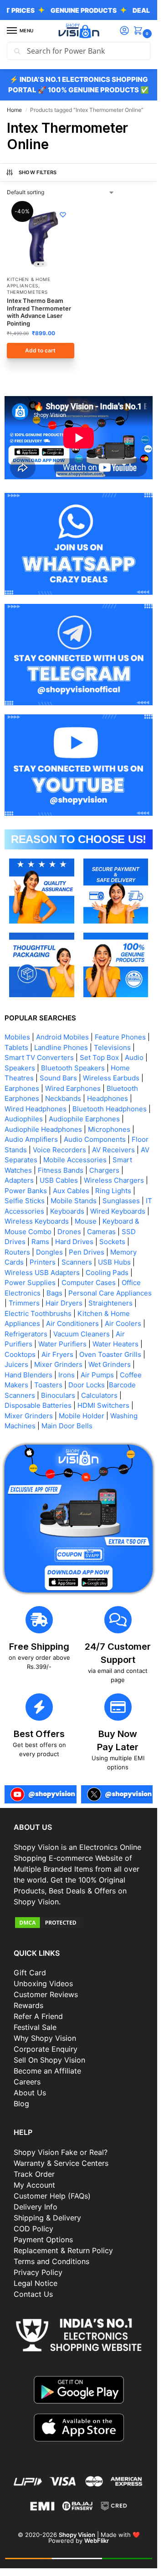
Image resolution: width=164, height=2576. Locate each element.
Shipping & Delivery (47, 2218)
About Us (30, 2093)
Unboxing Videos (43, 1983)
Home (14, 110)
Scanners (77, 1262)
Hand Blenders (28, 1375)
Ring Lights (113, 1191)
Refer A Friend (38, 2016)
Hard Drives (74, 1242)
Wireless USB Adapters (42, 1273)
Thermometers (27, 292)
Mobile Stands (74, 1201)
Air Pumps (97, 1375)
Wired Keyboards (118, 1211)
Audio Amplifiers (31, 1139)
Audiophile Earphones (84, 1119)
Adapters (19, 1180)
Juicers (16, 1364)
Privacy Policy (38, 2272)
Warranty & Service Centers (61, 2163)
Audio (134, 1057)
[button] (140, 31)
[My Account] (124, 31)
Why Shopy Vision (45, 2038)
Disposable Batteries (38, 1405)
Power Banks (26, 1191)
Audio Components (95, 1139)
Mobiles (17, 1037)
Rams (40, 1242)
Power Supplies (30, 1283)
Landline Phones (61, 1047)
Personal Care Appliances (110, 1293)
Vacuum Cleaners (82, 1334)
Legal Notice (36, 2283)
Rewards (28, 2005)
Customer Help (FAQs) (52, 2196)
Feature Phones (120, 1037)
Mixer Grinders (58, 1364)
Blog (21, 2104)
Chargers (104, 1170)
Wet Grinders (110, 1364)
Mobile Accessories (75, 1160)
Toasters (48, 1385)
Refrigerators (26, 1334)
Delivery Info (36, 2207)
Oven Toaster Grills (110, 1354)
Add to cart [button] (40, 350)
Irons (67, 1375)
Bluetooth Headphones (110, 1109)
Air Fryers (57, 1354)
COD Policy (33, 2229)
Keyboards (67, 1211)
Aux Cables (71, 1191)
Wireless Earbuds (111, 1078)
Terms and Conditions (51, 2261)
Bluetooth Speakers (73, 1068)
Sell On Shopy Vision (49, 2060)
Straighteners (110, 1303)
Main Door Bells (68, 1426)
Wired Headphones (36, 1109)
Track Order (34, 2174)
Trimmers (24, 1303)
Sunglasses (121, 1201)
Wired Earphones (73, 1088)
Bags (54, 1293)
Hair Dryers (64, 1303)
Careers (27, 2082)
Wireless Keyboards (37, 1221)
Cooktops (20, 1354)
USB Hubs (114, 1262)
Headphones (108, 1098)
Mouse (86, 1221)
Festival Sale (35, 2027)
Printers (43, 1262)
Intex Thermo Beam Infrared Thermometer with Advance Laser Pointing (39, 312)
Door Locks (87, 1385)
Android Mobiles (62, 1037)
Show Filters (38, 172)
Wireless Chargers (114, 1180)
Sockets (112, 1242)
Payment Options (43, 2240)
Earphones (22, 1088)
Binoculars (58, 1395)
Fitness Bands (61, 1170)
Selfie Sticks (25, 1201)
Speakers (20, 1068)
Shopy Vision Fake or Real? (61, 2152)
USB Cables (59, 1180)
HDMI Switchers (103, 1405)
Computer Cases (89, 1283)
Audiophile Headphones (43, 1129)
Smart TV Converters (39, 1057)
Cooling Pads (107, 1273)
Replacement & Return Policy (63, 2250)
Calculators (99, 1395)
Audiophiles (24, 1119)
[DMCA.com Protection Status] (79, 1923)
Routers (17, 1252)
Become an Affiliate (47, 2071)
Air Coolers (123, 1323)
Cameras (101, 1232)
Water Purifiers (62, 1344)
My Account (34, 2185)
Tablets (16, 1047)
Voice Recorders (59, 1150)
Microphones (109, 1129)
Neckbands (63, 1098)
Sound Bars (58, 1078)
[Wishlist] (63, 215)
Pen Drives (87, 1252)
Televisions (112, 1047)
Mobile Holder (82, 1416)
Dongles (49, 1252)
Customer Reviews (46, 1994)
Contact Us (33, 2294)
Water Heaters (115, 1344)
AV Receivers (113, 1150)
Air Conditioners (72, 1323)
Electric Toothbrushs (38, 1313)
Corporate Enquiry (46, 2049)
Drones (69, 1232)
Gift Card (30, 1973)
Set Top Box (99, 1057)
